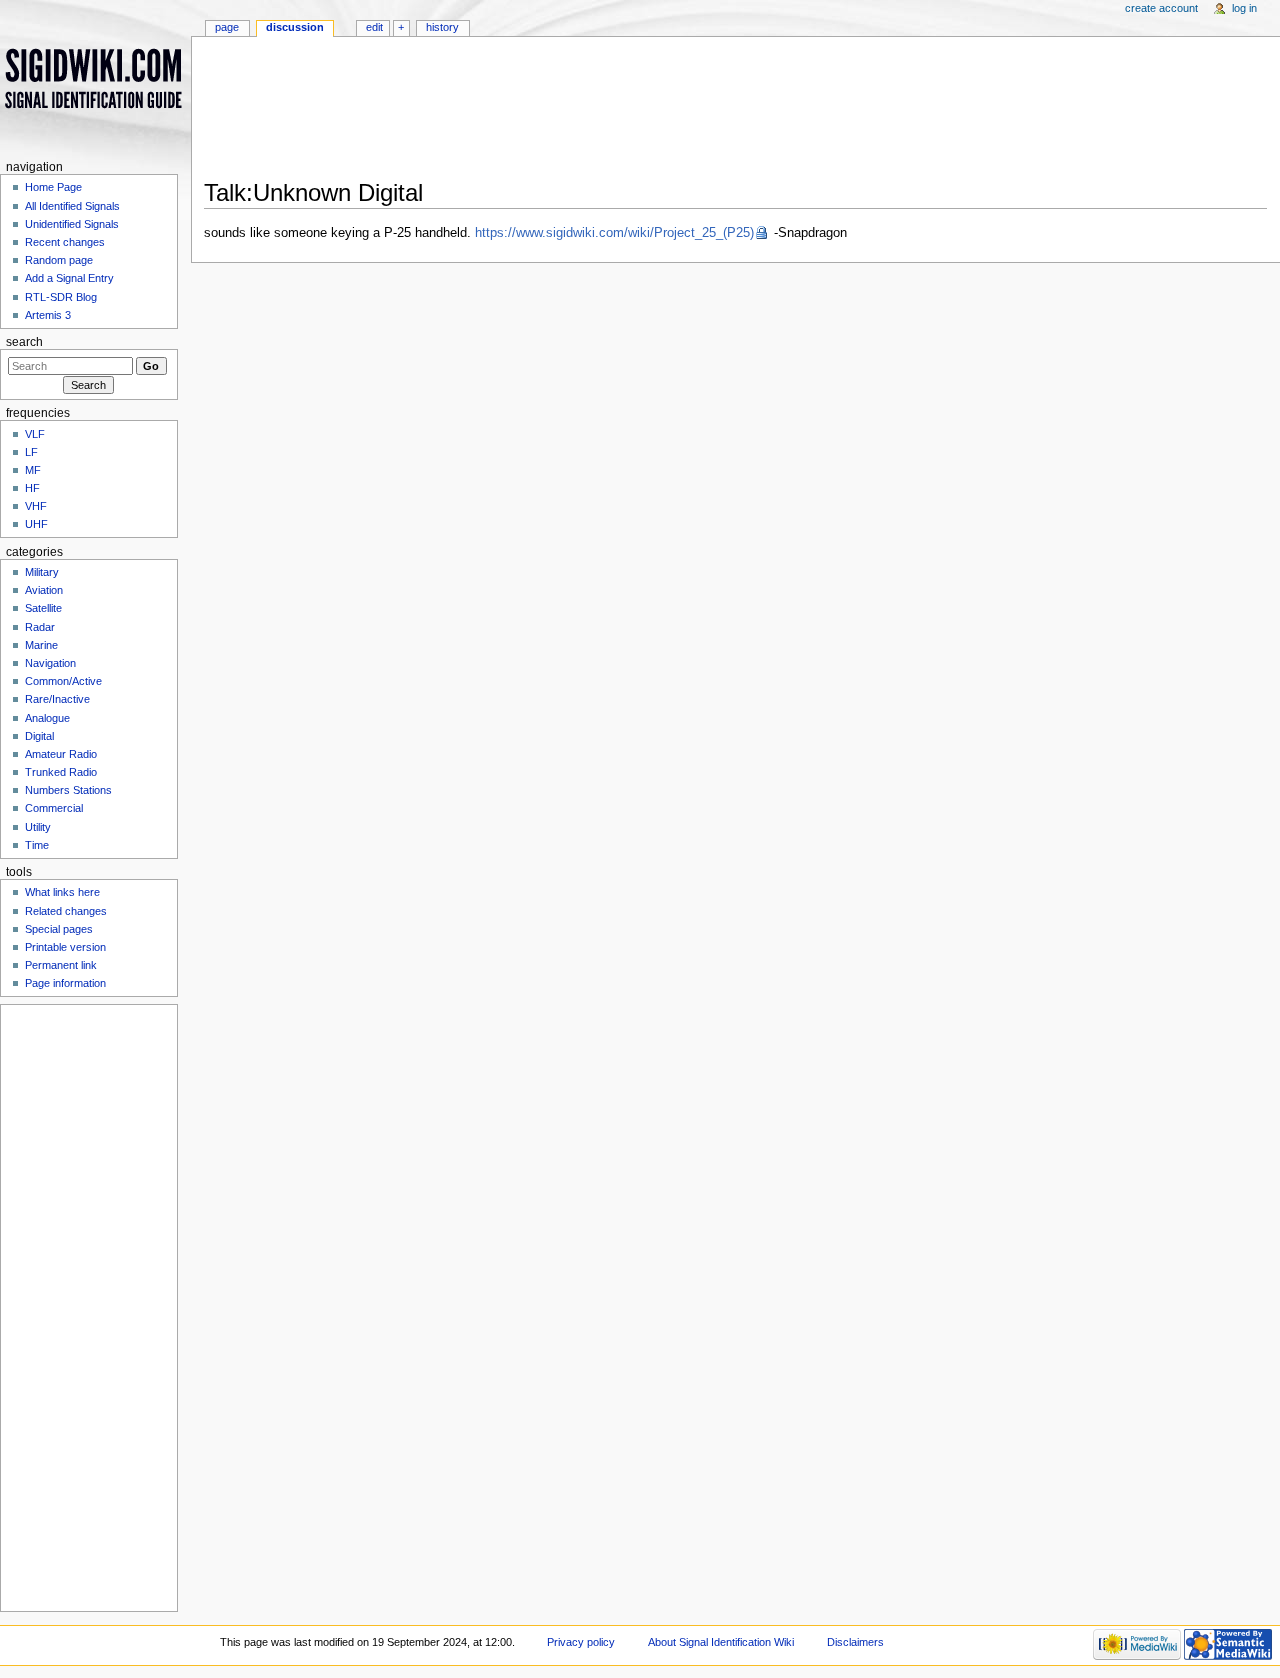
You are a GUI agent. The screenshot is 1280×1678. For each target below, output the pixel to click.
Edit (374, 27)
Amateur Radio (61, 754)
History (442, 27)
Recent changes (65, 242)
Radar (40, 627)
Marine (41, 645)
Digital (39, 736)
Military (42, 572)
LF (31, 452)
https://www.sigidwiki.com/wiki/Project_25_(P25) (614, 233)
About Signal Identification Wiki (721, 1642)
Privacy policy (581, 1642)
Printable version (65, 947)
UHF (36, 524)
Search (24, 342)
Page (227, 27)
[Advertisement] (735, 114)
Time (37, 845)
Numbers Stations (68, 790)
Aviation (44, 590)
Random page (59, 260)
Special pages (59, 929)
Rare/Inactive (57, 699)
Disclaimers (855, 1642)
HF (32, 488)
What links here (62, 892)
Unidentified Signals (72, 224)
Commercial (54, 808)
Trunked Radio (61, 772)
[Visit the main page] (95, 77)
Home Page (53, 187)
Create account (1161, 8)
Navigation (50, 663)
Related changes (66, 911)
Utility (38, 827)
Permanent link (61, 965)
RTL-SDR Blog (61, 297)
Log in (1244, 8)
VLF (35, 434)
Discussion (295, 27)
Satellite (43, 608)
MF (33, 470)
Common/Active (63, 681)
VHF (36, 506)
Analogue (47, 718)
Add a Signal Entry (69, 278)
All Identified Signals (72, 206)
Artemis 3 (48, 315)
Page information (65, 983)
